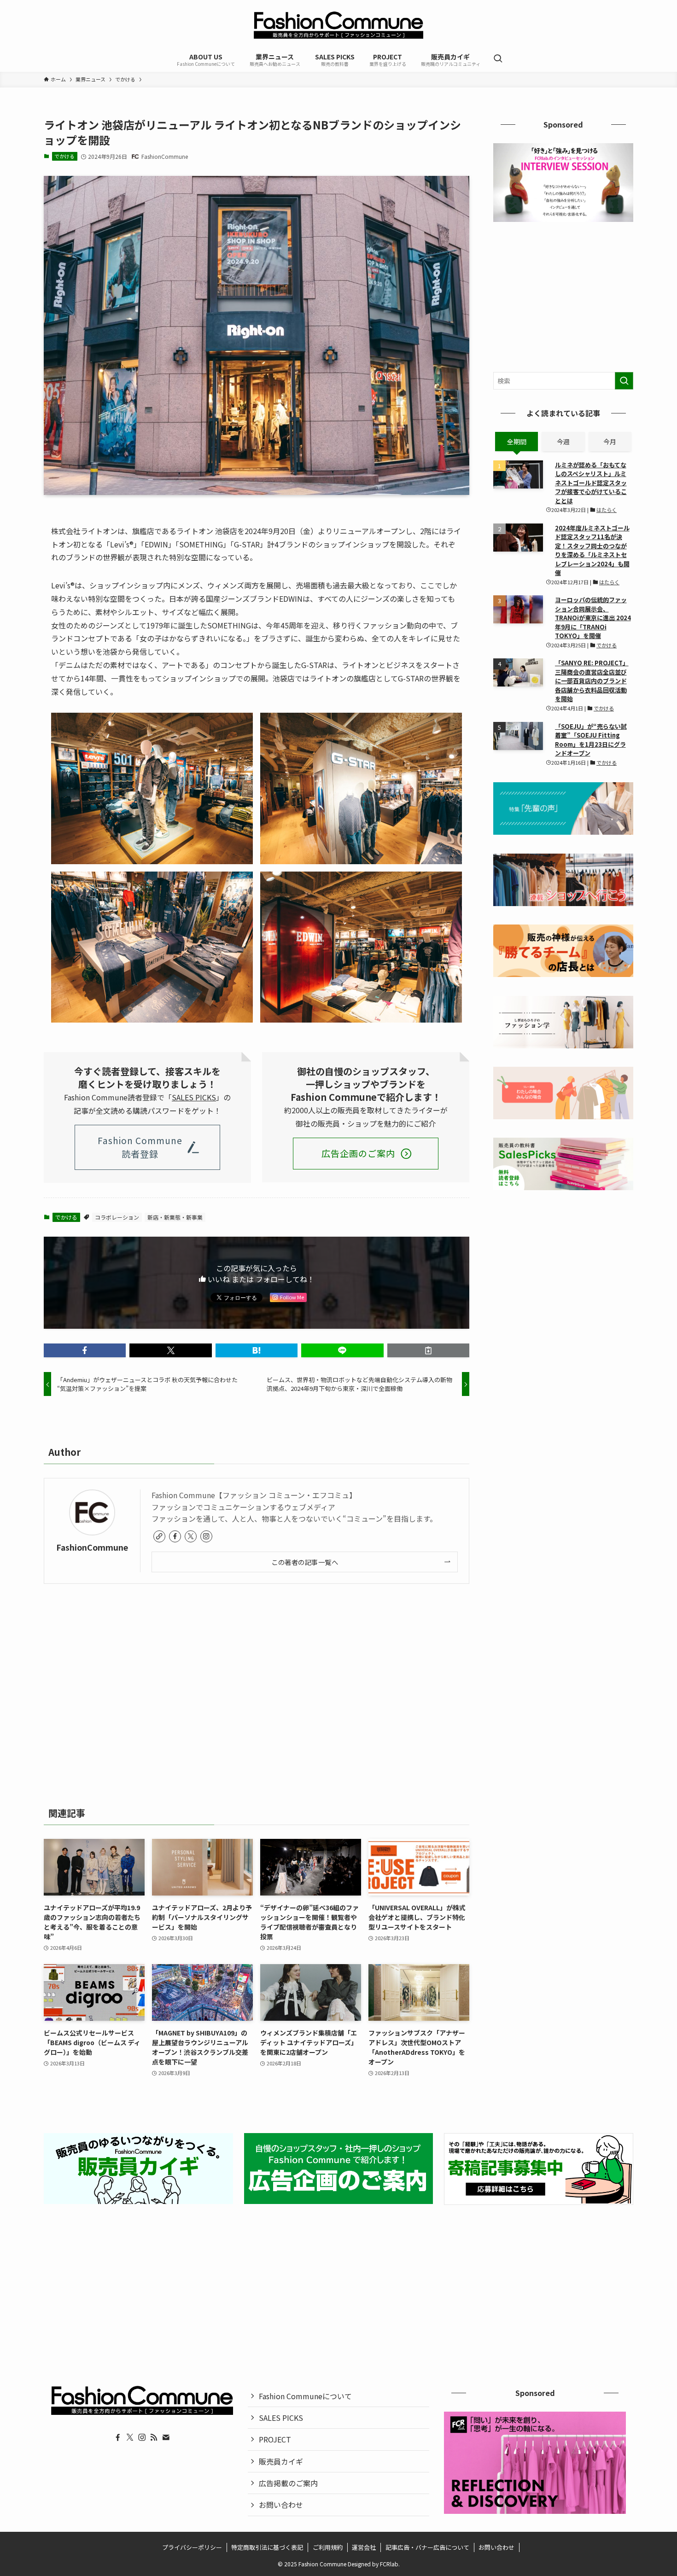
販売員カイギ (281, 2461)
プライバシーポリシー (192, 2547)
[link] (159, 1536)
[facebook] (175, 1536)
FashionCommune (92, 1547)
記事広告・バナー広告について (427, 2547)
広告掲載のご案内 (288, 2483)
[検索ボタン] (498, 59)
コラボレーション (117, 1217)
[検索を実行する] (624, 381)
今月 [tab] (610, 442)
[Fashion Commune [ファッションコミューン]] (338, 25)
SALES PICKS (194, 1097)
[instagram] (206, 1536)
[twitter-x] (191, 1536)
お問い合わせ (281, 2505)
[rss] (154, 2437)
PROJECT (275, 2439)
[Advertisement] (257, 1692)
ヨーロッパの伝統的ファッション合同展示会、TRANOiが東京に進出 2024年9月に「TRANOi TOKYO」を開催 (593, 618)
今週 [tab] (563, 442)
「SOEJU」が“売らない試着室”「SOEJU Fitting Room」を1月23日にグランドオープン (591, 740)
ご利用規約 (328, 2547)
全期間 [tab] (517, 442)
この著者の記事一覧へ (305, 1562)
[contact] (166, 2437)
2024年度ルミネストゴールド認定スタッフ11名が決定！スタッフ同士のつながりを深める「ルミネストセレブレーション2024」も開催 (592, 550)
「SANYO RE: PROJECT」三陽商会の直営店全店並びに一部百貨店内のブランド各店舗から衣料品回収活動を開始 (592, 681)
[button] (85, 1350)
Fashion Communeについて (305, 2396)
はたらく (607, 510)
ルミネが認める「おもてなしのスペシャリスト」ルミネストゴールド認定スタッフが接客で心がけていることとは (591, 483)
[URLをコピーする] (428, 1350)
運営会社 (364, 2547)
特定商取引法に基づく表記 (267, 2547)
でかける (64, 156)
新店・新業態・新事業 (175, 1217)
